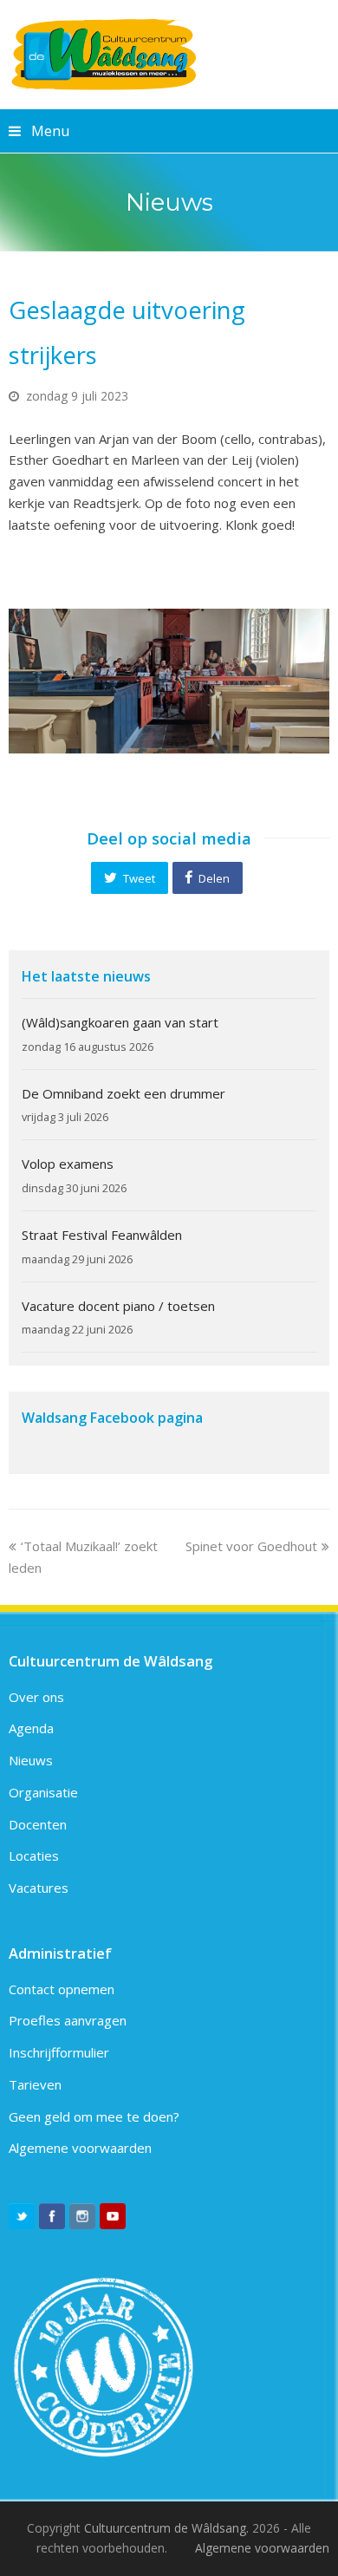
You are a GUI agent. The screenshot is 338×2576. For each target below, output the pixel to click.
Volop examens (68, 1164)
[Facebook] (52, 2216)
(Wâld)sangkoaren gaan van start (120, 1022)
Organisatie (43, 1792)
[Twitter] (22, 2216)
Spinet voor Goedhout (251, 1546)
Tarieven (35, 2084)
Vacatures (39, 1888)
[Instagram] (82, 2216)
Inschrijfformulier (59, 2052)
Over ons (36, 1697)
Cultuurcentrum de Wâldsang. (166, 2528)
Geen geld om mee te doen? (94, 2116)
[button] (129, 877)
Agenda (31, 1728)
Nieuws (31, 1760)
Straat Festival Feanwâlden (102, 1235)
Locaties (34, 1855)
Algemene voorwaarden (80, 2148)
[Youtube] (113, 2216)
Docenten (38, 1824)
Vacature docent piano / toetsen (118, 1306)
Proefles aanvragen (68, 2020)
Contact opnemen (62, 1989)
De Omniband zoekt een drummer (123, 1093)
